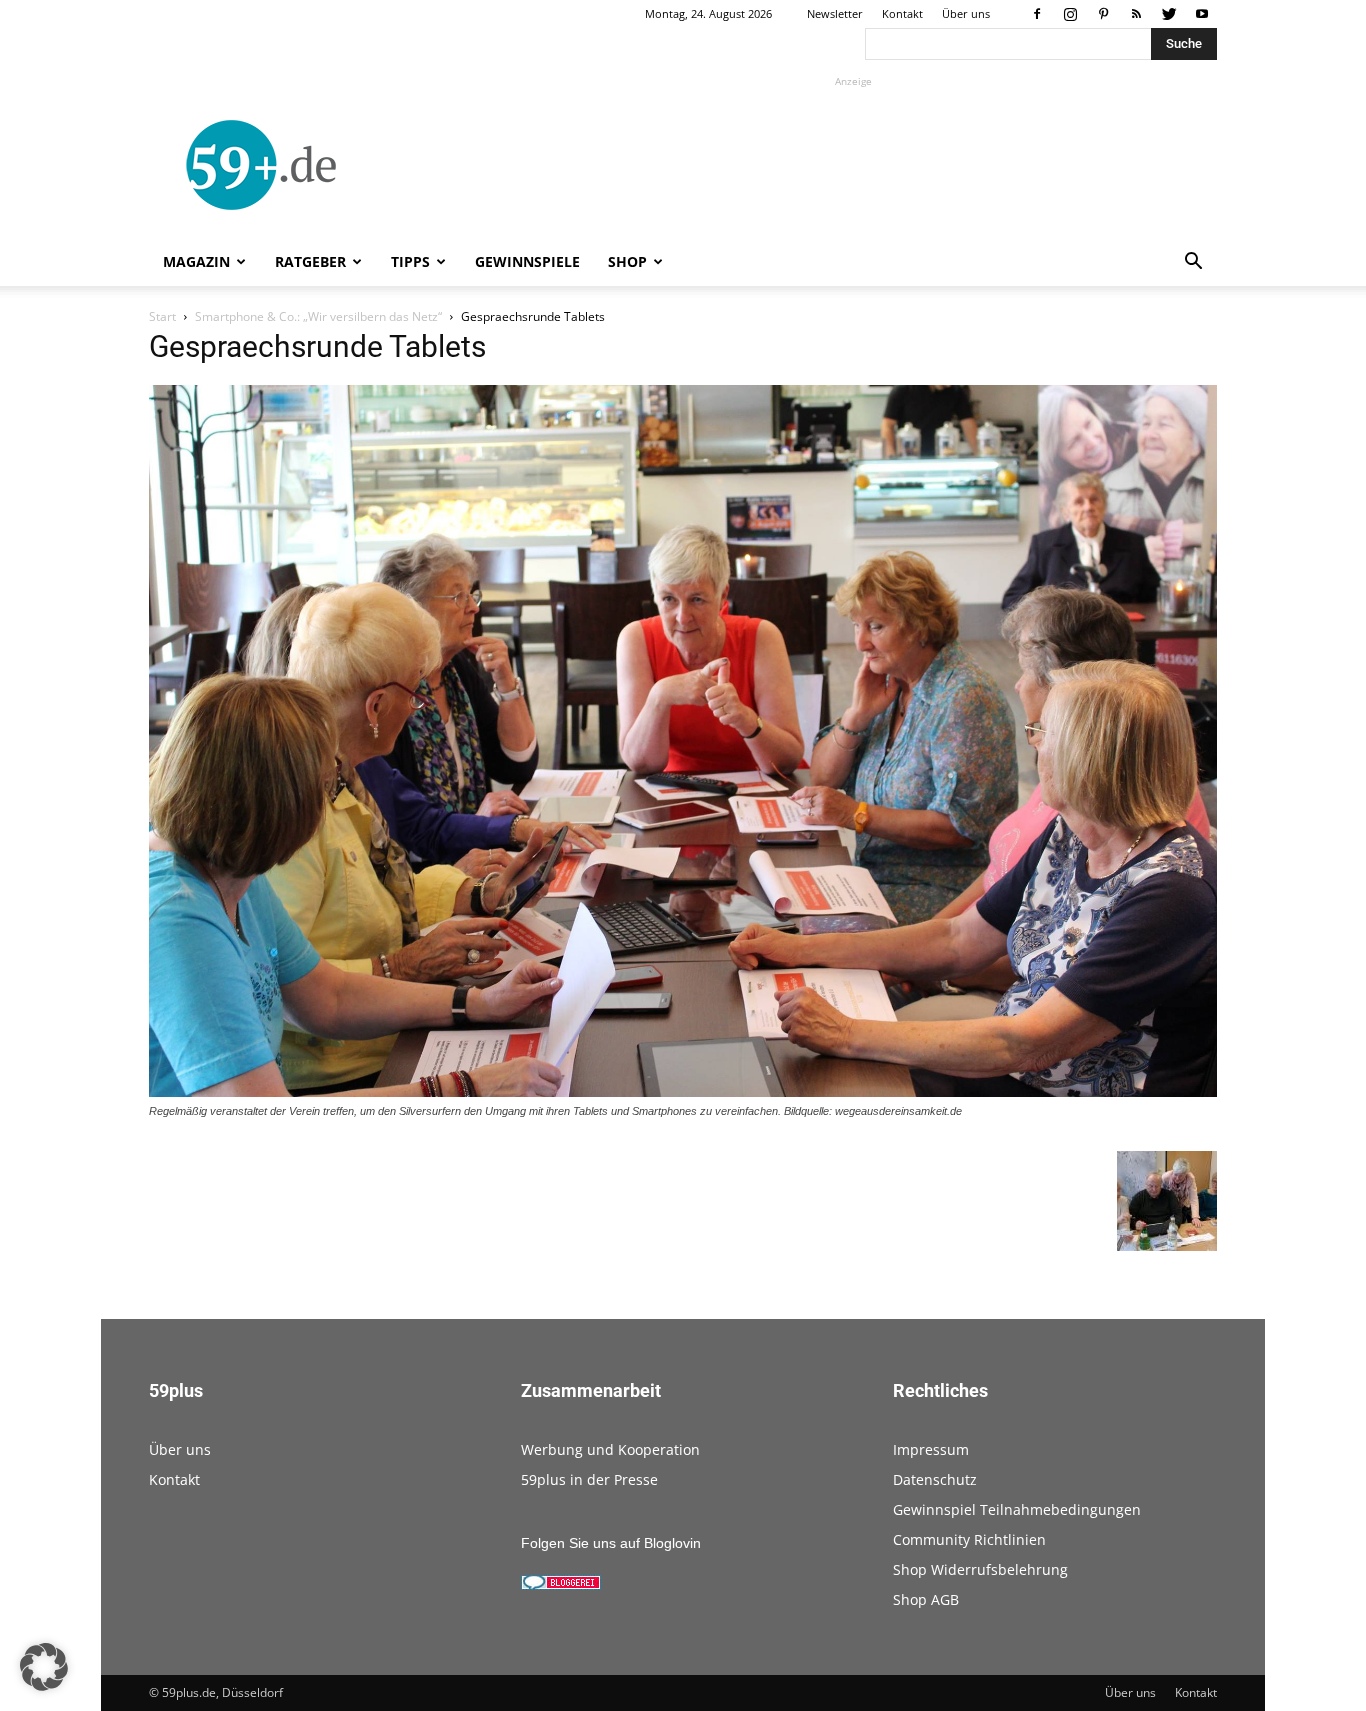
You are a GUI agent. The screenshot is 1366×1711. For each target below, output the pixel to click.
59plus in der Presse (589, 1479)
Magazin (196, 261)
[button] (1193, 263)
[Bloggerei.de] (561, 1585)
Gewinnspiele (527, 261)
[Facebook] (1037, 14)
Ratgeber (310, 261)
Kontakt (902, 13)
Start (162, 316)
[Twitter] (1169, 14)
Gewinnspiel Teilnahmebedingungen (1017, 1509)
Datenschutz (935, 1479)
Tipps (410, 261)
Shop (627, 261)
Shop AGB (926, 1599)
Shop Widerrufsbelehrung (980, 1569)
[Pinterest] (1103, 14)
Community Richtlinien (969, 1539)
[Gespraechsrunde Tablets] (683, 1092)
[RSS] (1136, 14)
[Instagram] (1070, 14)
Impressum (931, 1449)
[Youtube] (1202, 14)
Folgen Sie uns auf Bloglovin (611, 1543)
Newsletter (835, 13)
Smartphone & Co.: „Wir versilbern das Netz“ (318, 316)
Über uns (966, 13)
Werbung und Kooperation (610, 1449)
